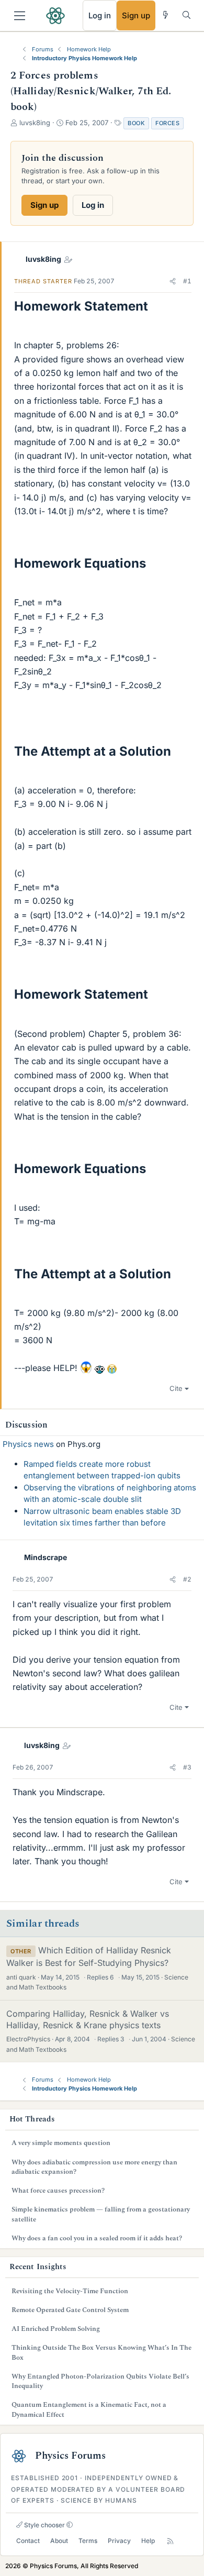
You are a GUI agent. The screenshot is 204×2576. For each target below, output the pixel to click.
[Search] (186, 15)
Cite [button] (176, 1388)
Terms (88, 2541)
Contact (28, 2541)
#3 (187, 1767)
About (59, 2541)
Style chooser (44, 2525)
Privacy (119, 2541)
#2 (187, 1579)
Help (148, 2541)
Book (136, 123)
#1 (187, 281)
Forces (167, 123)
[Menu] (20, 16)
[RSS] (170, 2541)
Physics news (28, 1444)
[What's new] (166, 15)
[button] (173, 281)
